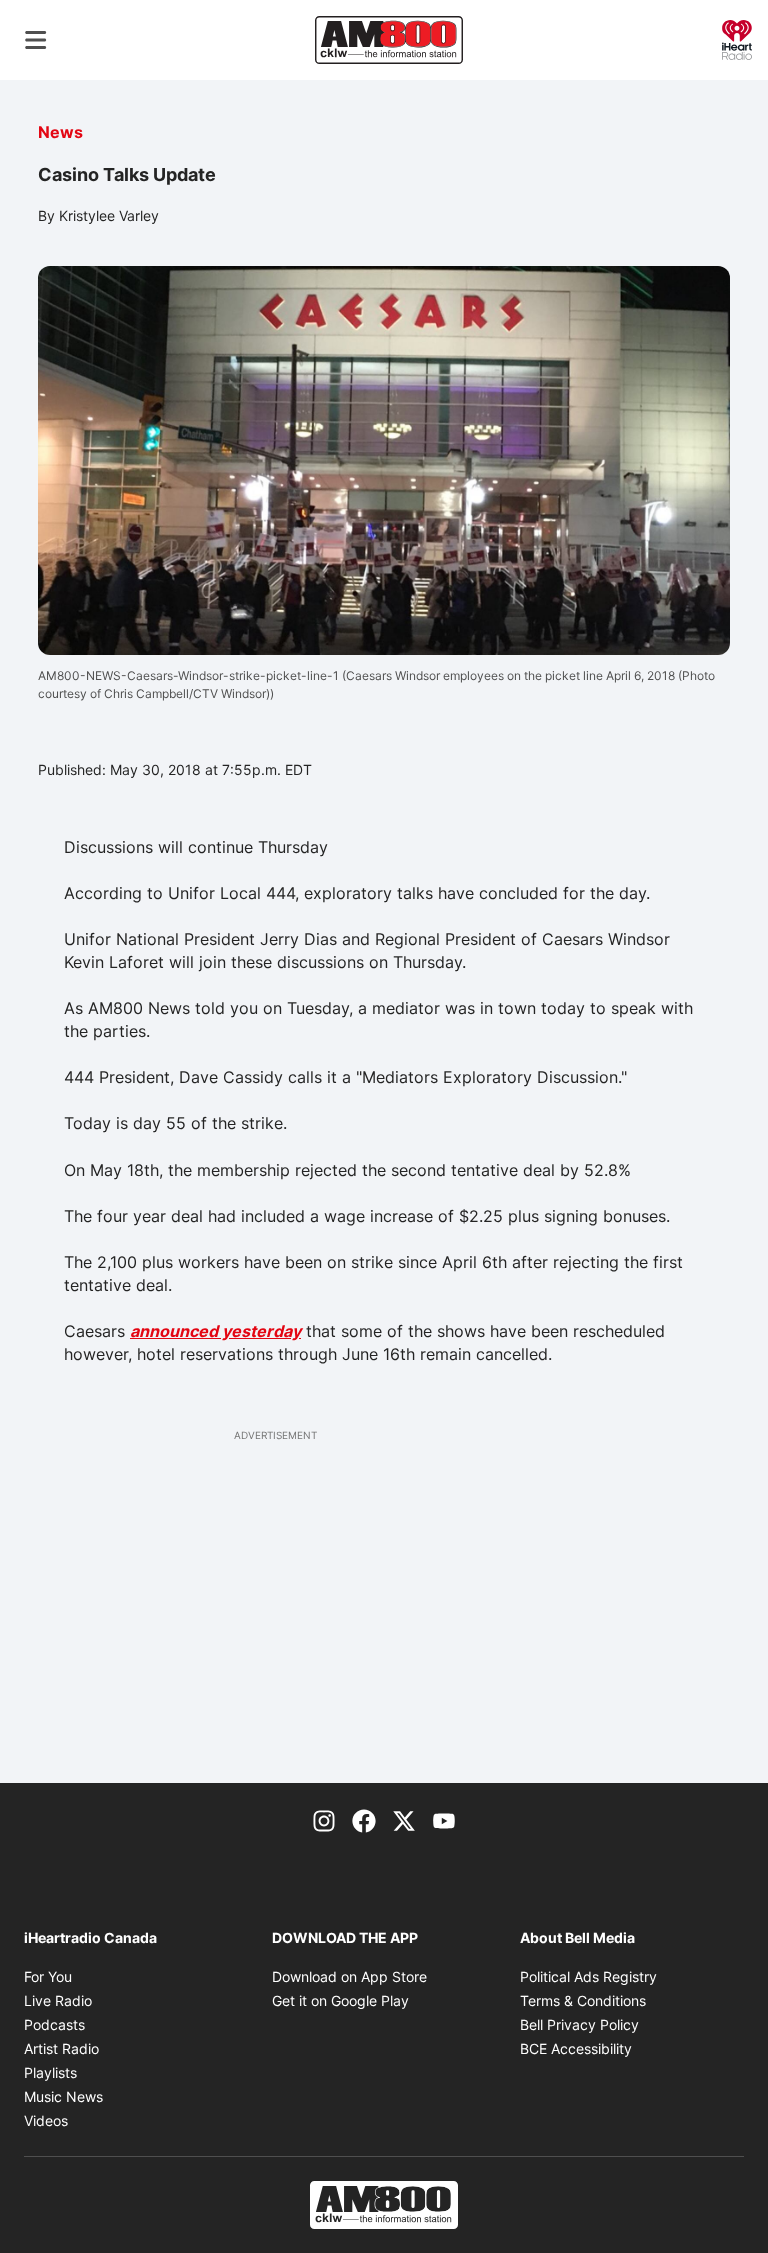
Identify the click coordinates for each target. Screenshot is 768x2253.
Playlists (50, 2072)
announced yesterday (215, 1331)
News (60, 132)
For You (48, 1976)
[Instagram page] (324, 1819)
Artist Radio (61, 2048)
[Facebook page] (364, 1819)
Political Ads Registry (588, 1976)
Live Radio (58, 2000)
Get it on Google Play (340, 2000)
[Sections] (36, 40)
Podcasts (54, 2024)
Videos (46, 2120)
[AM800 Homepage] (389, 40)
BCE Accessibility (576, 2048)
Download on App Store (349, 1976)
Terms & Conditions (583, 2000)
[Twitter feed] (404, 1819)
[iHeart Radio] (737, 38)
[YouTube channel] (444, 1819)
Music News (63, 2096)
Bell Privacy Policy (579, 2024)
